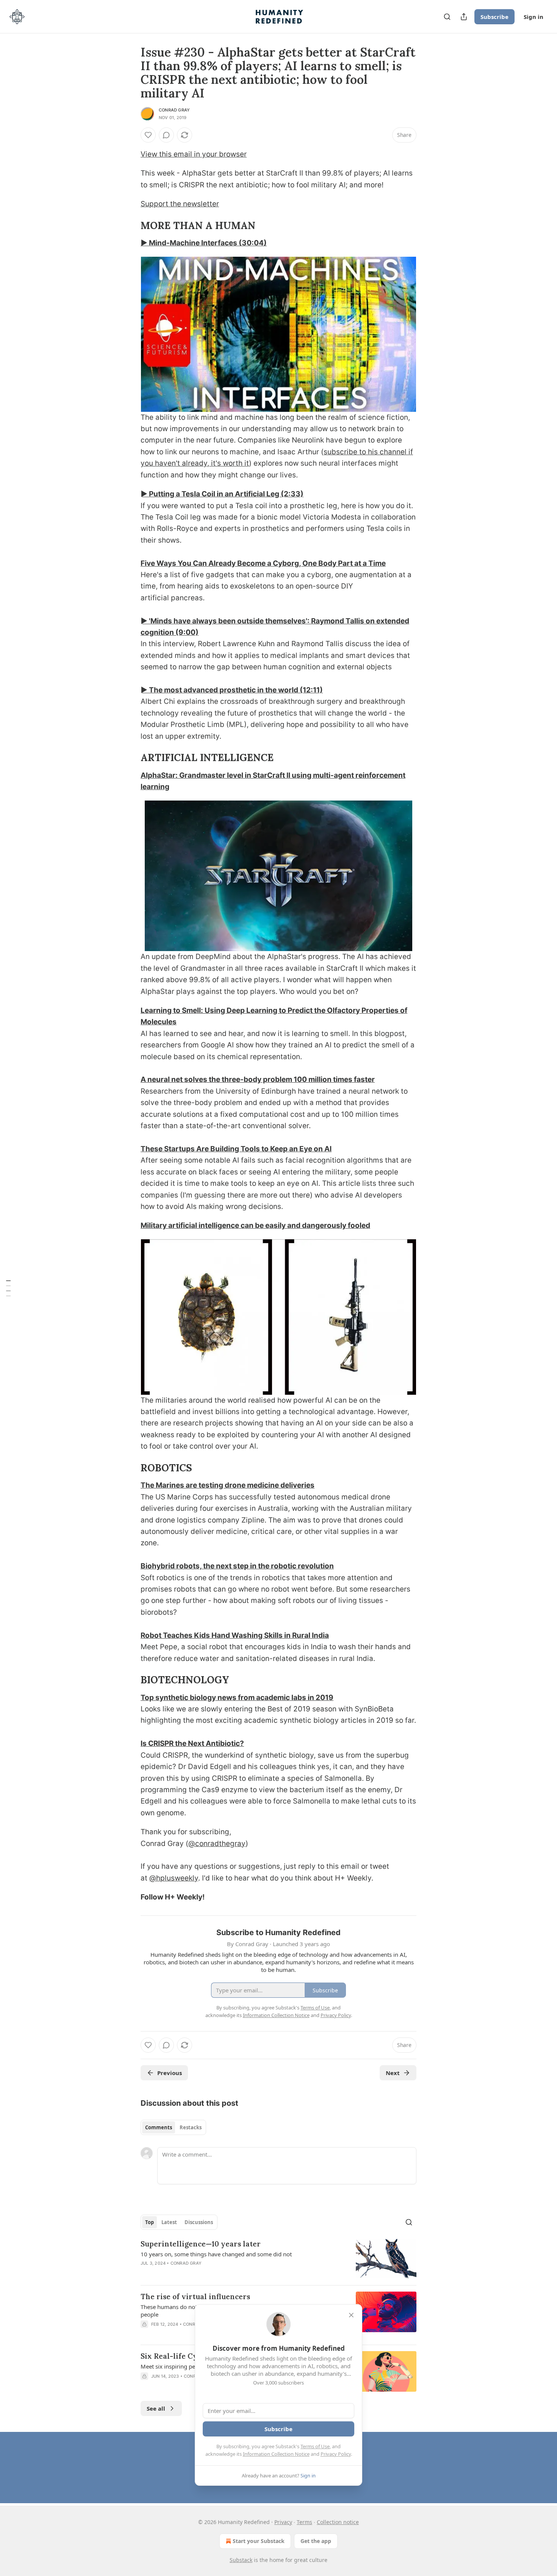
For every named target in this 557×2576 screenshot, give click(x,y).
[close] (351, 2315)
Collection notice (338, 2522)
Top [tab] (149, 2222)
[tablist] (173, 2127)
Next (393, 2073)
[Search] (447, 17)
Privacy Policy (336, 2454)
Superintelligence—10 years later (201, 2244)
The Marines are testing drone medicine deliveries (228, 1485)
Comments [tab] (159, 2127)
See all (156, 2408)
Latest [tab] (169, 2222)
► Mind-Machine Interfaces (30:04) (204, 243)
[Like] (148, 135)
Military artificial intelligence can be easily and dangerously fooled (255, 1225)
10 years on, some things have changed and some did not (216, 2254)
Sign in (534, 17)
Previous (170, 2073)
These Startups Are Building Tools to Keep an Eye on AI (236, 1149)
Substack (241, 2560)
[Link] (130, 226)
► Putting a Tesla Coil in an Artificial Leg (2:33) (222, 494)
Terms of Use (315, 2446)
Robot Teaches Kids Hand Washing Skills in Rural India (235, 1635)
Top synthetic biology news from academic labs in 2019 (237, 1698)
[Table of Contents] (8, 1288)
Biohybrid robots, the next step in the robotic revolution (237, 1566)
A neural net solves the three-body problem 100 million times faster (258, 1079)
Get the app (316, 2541)
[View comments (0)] (166, 135)
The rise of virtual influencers (195, 2297)
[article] (278, 2259)
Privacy (283, 2522)
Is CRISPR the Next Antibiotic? (192, 1743)
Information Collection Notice (276, 2454)
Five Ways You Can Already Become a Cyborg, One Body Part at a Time (263, 563)
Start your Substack (259, 2541)
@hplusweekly (174, 1878)
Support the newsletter (180, 204)
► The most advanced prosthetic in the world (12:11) (232, 690)
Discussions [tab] (199, 2222)
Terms (304, 2522)
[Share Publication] (464, 17)
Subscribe (494, 17)
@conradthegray (217, 1844)
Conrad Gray (174, 110)
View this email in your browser (194, 154)
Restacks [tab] (191, 2127)
